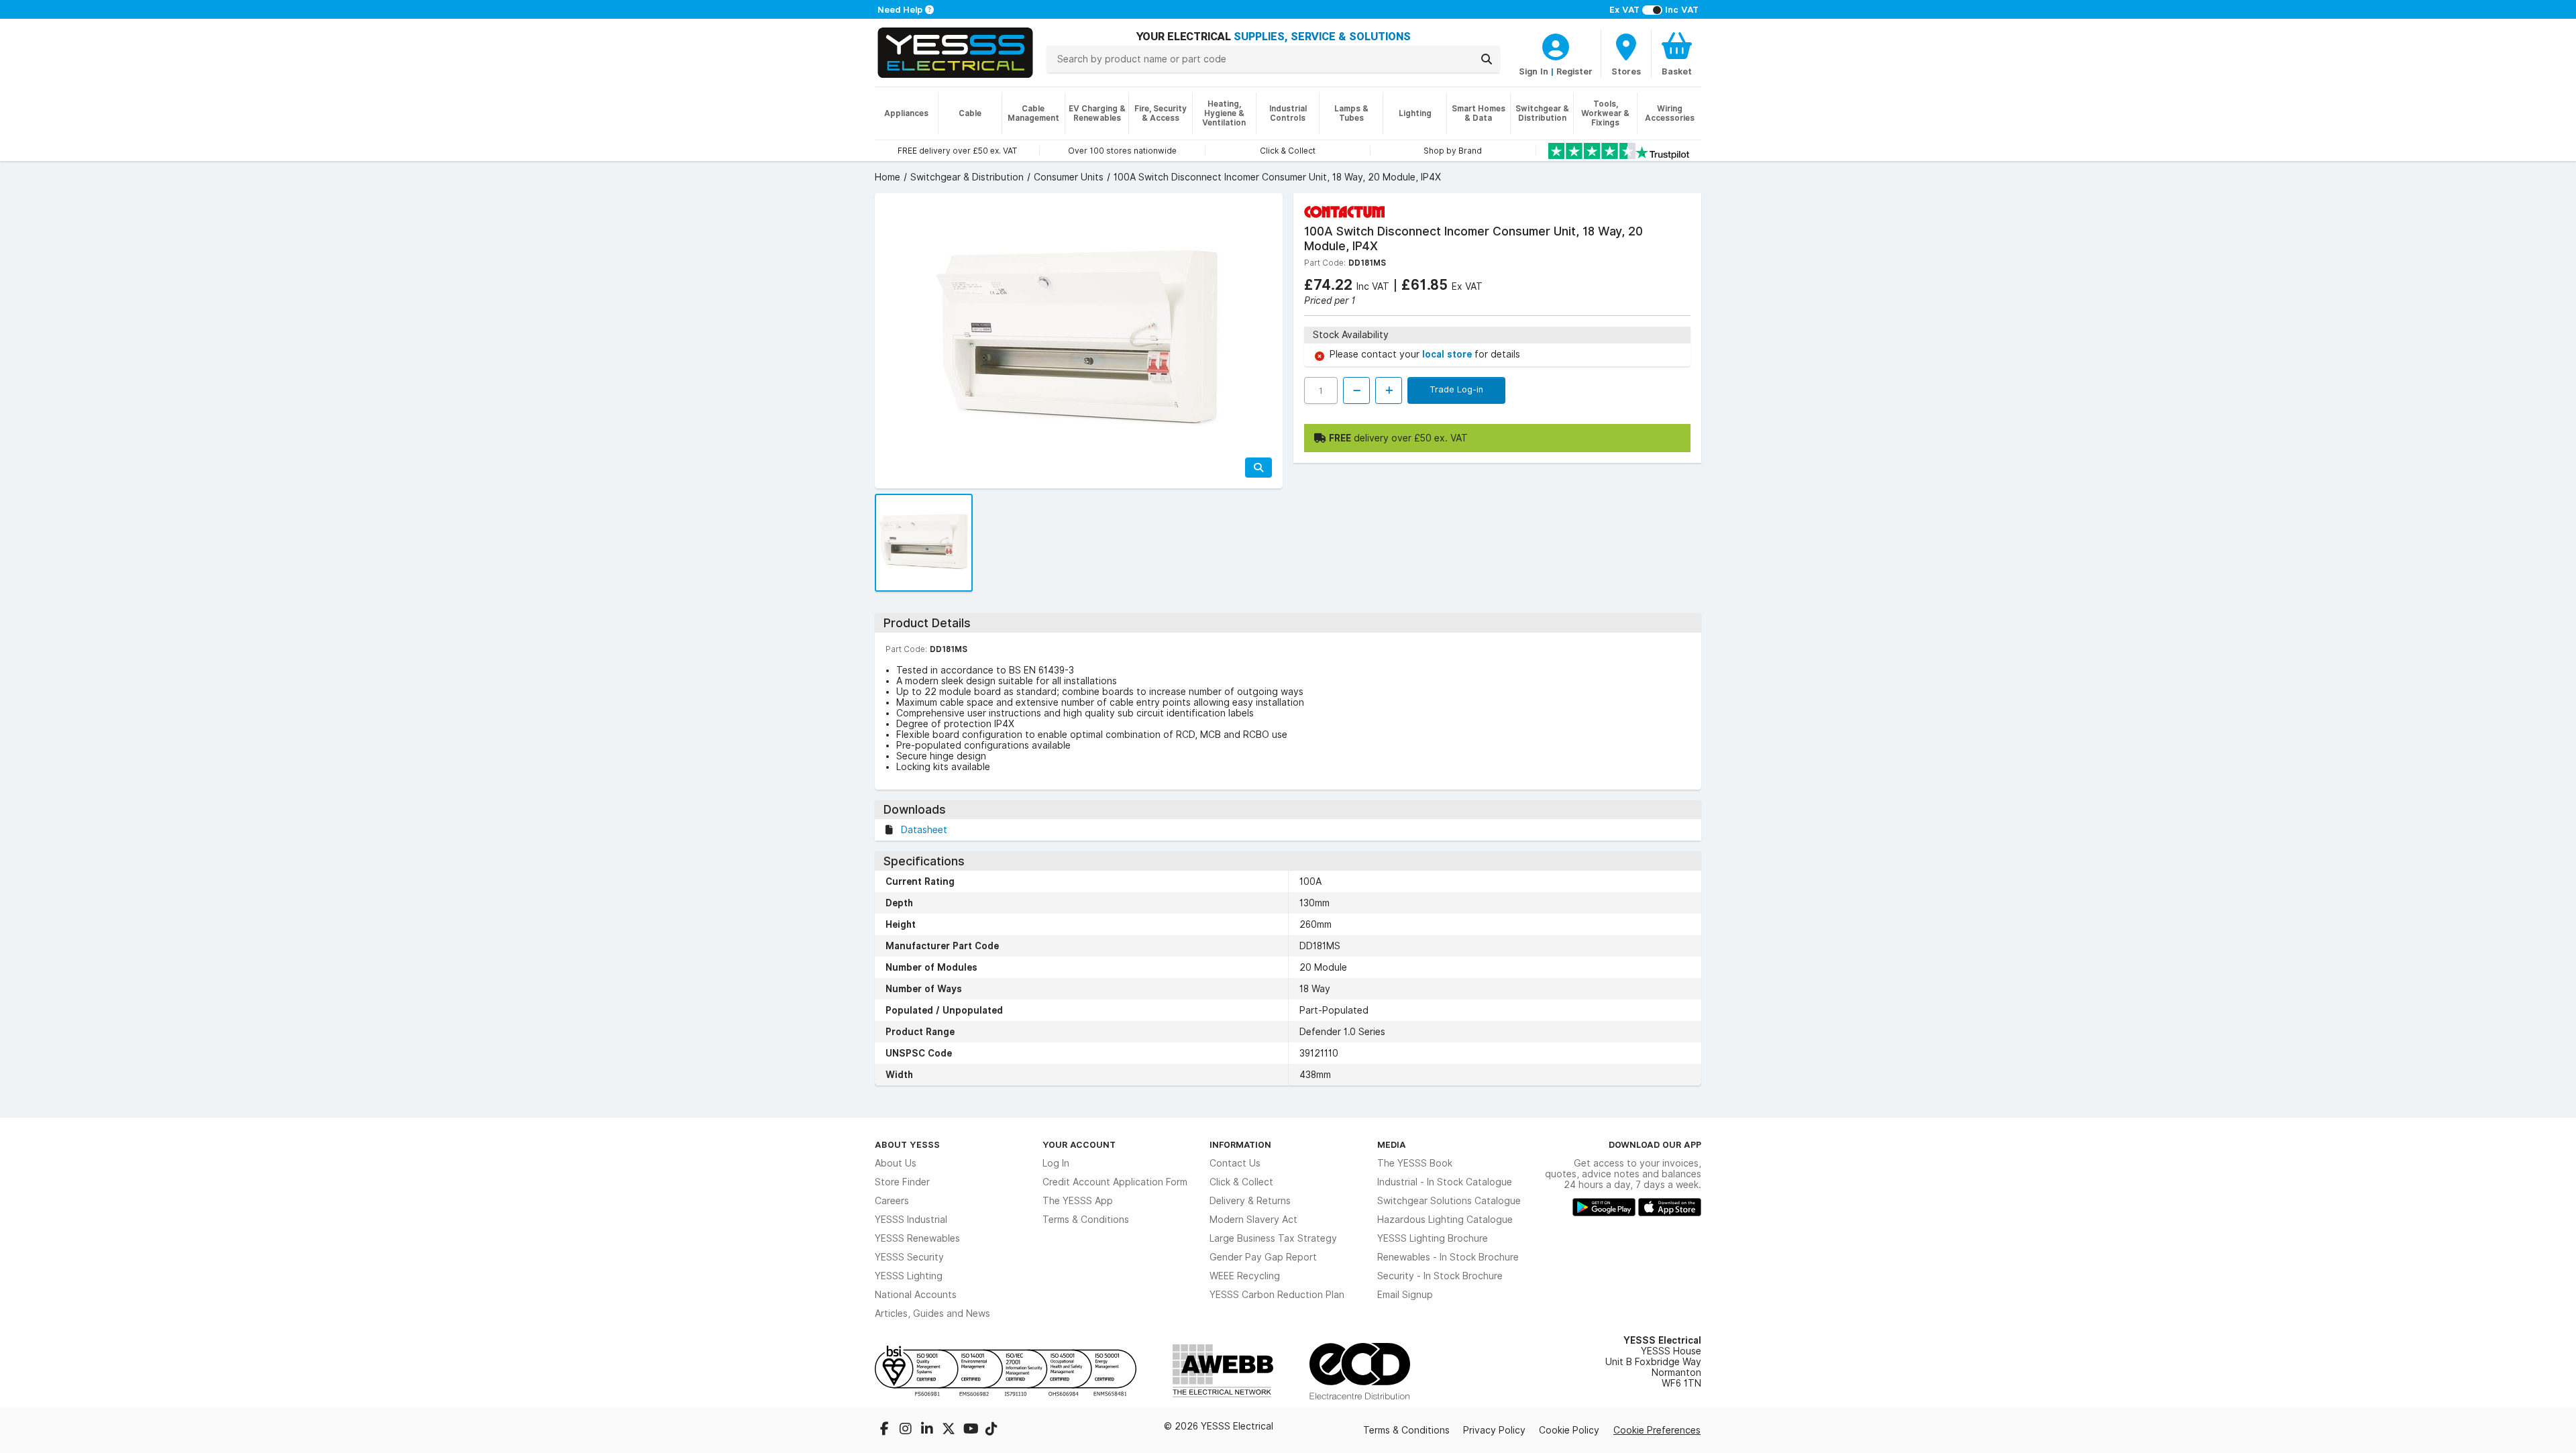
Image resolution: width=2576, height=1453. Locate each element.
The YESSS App (1078, 1201)
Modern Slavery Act (1253, 1220)
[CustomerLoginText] (1556, 45)
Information (1240, 1144)
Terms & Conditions (1086, 1220)
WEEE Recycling (1245, 1276)
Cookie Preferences (1657, 1430)
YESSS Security (909, 1257)
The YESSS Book (1415, 1163)
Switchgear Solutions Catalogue (1449, 1201)
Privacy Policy (1494, 1430)
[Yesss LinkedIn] (928, 1430)
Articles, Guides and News (932, 1313)
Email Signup (1405, 1295)
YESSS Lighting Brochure (1433, 1238)
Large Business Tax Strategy (1273, 1238)
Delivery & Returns (1250, 1201)
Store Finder (902, 1182)
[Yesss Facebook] (885, 1430)
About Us (896, 1163)
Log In (1056, 1163)
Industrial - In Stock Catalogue (1445, 1182)
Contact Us (1235, 1163)
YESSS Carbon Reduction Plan (1277, 1295)
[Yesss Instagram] (907, 1430)
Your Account (1079, 1144)
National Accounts (916, 1295)
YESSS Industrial (911, 1220)
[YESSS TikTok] (991, 1430)
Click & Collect (1241, 1182)
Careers (892, 1201)
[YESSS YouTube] (971, 1430)
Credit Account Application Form (1115, 1182)
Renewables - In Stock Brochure (1448, 1257)
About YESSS (907, 1144)
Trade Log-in (1456, 389)
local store (1448, 354)
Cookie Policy (1569, 1430)
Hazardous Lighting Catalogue (1445, 1220)
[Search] (1487, 59)
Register (1574, 71)
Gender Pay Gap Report (1263, 1257)
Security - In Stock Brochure (1440, 1276)
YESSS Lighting (909, 1276)
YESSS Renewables (917, 1238)
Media (1392, 1144)
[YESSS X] (950, 1430)
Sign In (1534, 71)
